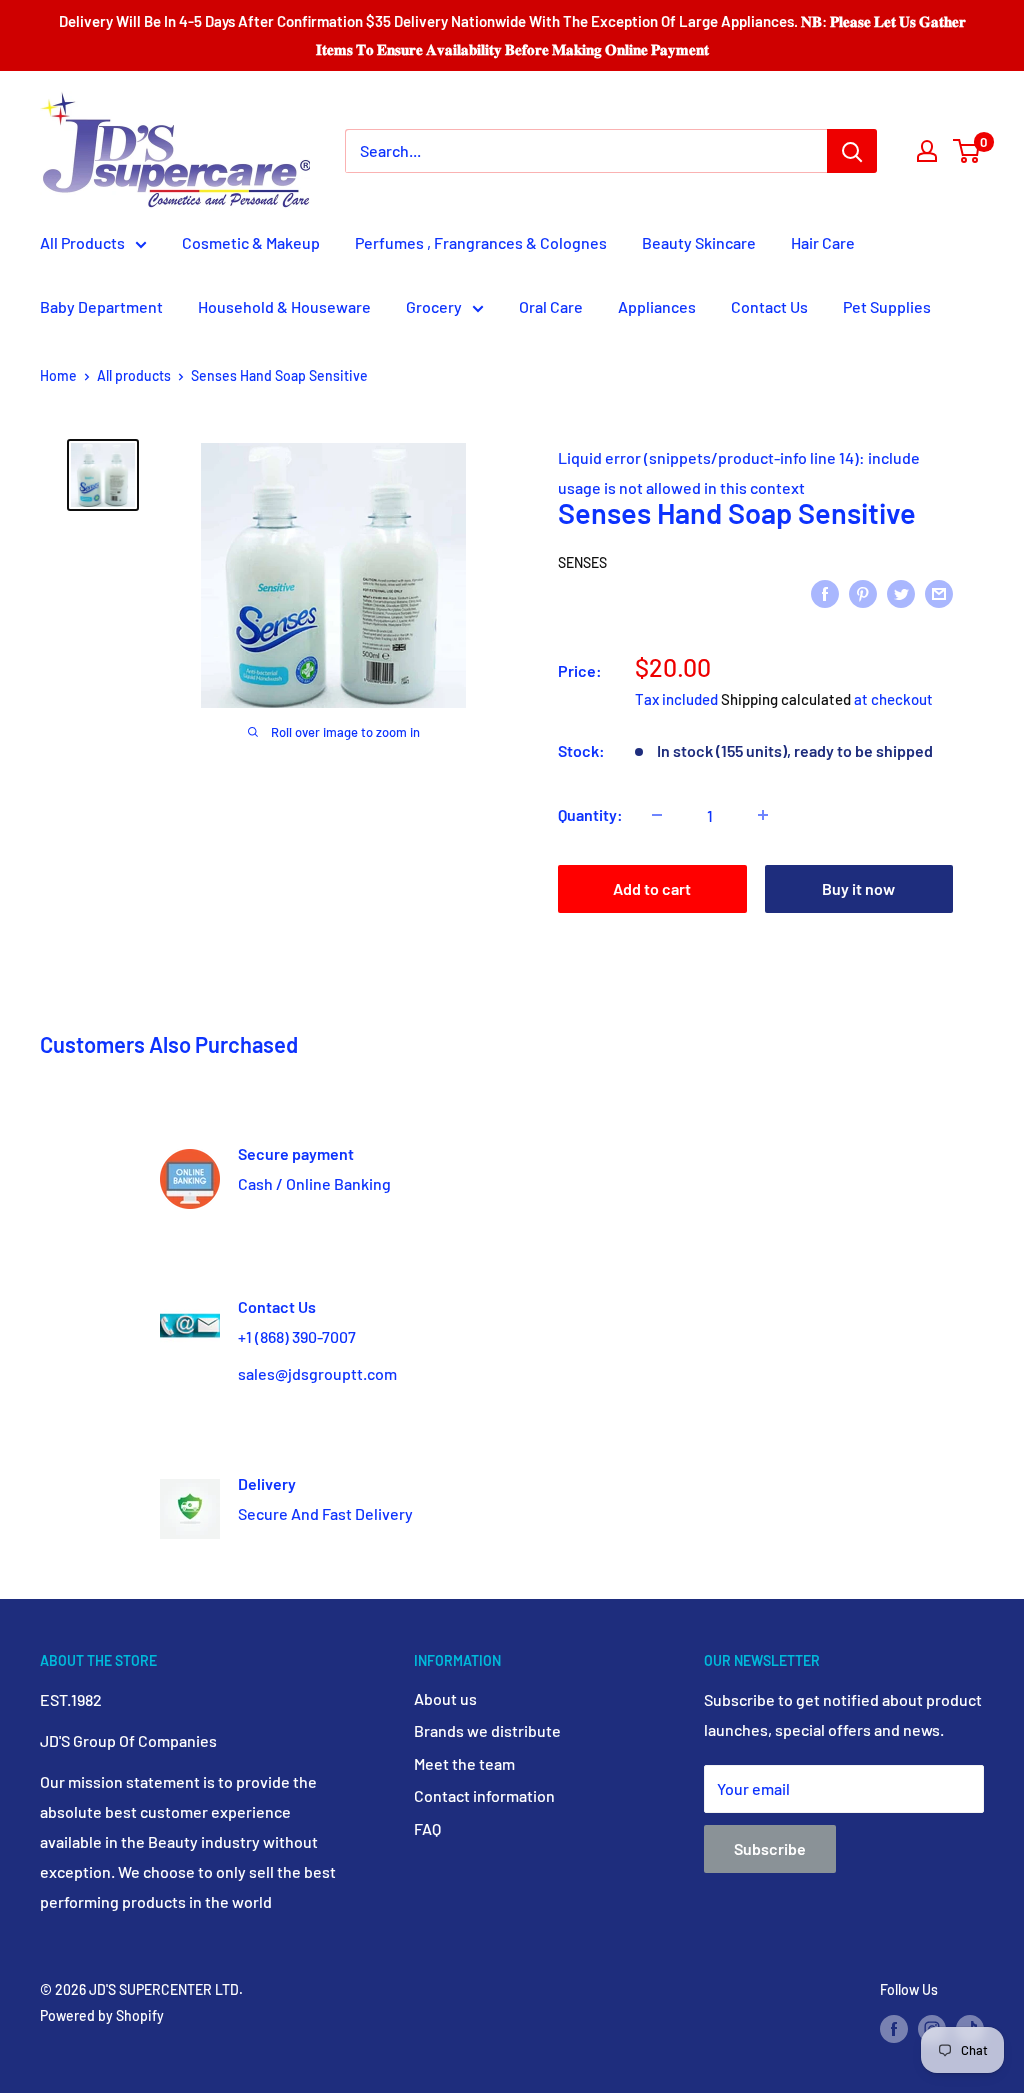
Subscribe (770, 1848)
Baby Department (101, 306)
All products (134, 375)
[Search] (852, 151)
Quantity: (590, 814)
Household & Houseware (284, 306)
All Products (82, 242)
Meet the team (464, 1763)
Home (58, 375)
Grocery (434, 306)
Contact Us (769, 306)
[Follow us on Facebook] (894, 2028)
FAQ (427, 1828)
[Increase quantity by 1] (763, 815)
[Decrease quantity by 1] (657, 815)
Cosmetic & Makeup (251, 242)
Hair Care (823, 242)
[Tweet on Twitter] (901, 592)
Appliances (657, 306)
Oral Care (551, 306)
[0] (967, 151)
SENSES (582, 562)
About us (445, 1698)
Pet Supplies (887, 306)
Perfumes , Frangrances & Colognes (481, 242)
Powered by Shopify (102, 2015)
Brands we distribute (487, 1730)
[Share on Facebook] (825, 592)
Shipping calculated (786, 699)
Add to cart (652, 888)
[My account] (927, 151)
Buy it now (858, 888)
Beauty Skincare (699, 242)
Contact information (484, 1795)
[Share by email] (939, 592)
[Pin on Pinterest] (863, 592)
